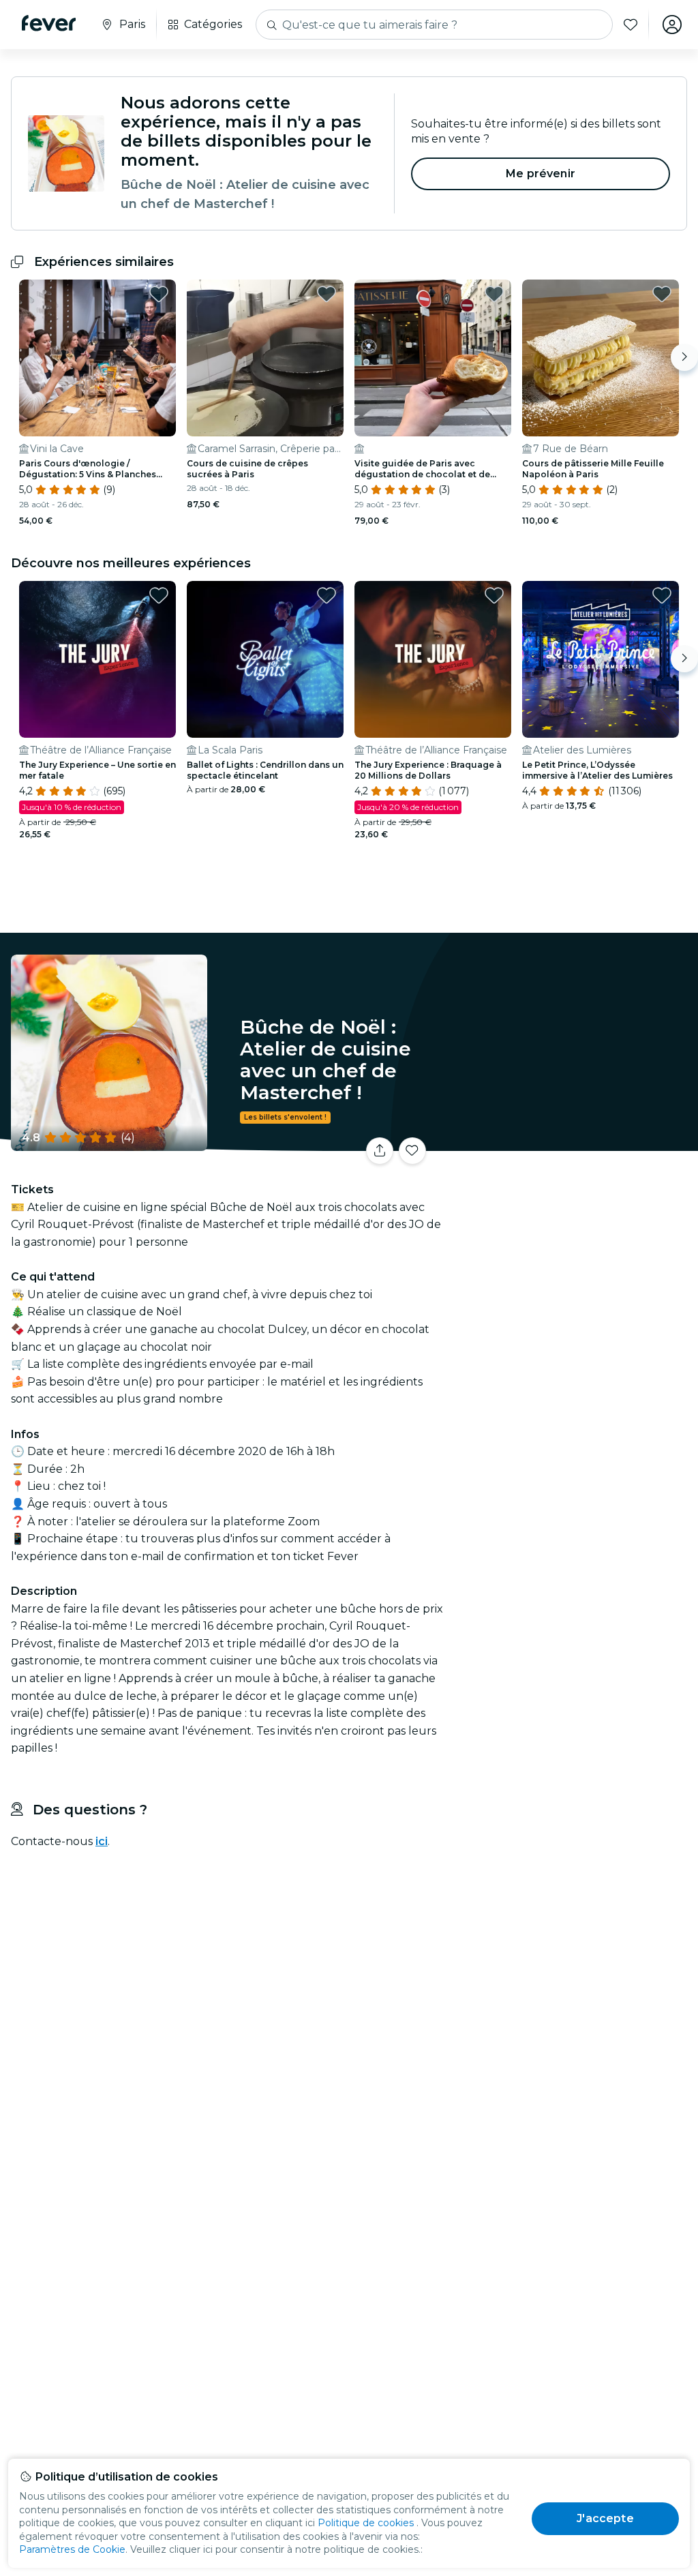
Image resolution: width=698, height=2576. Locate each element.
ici (102, 1841)
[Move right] (684, 357)
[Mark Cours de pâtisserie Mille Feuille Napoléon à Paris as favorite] (662, 294)
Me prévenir (541, 174)
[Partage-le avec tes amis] (380, 1151)
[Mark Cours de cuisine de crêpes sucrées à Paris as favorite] (327, 294)
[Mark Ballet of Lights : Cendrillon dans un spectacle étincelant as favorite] (327, 595)
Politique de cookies (366, 2523)
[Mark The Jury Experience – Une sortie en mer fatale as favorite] (159, 595)
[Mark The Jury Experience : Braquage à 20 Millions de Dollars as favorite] (494, 595)
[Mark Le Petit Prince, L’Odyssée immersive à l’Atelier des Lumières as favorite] (662, 595)
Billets (575, 1155)
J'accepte (605, 2518)
